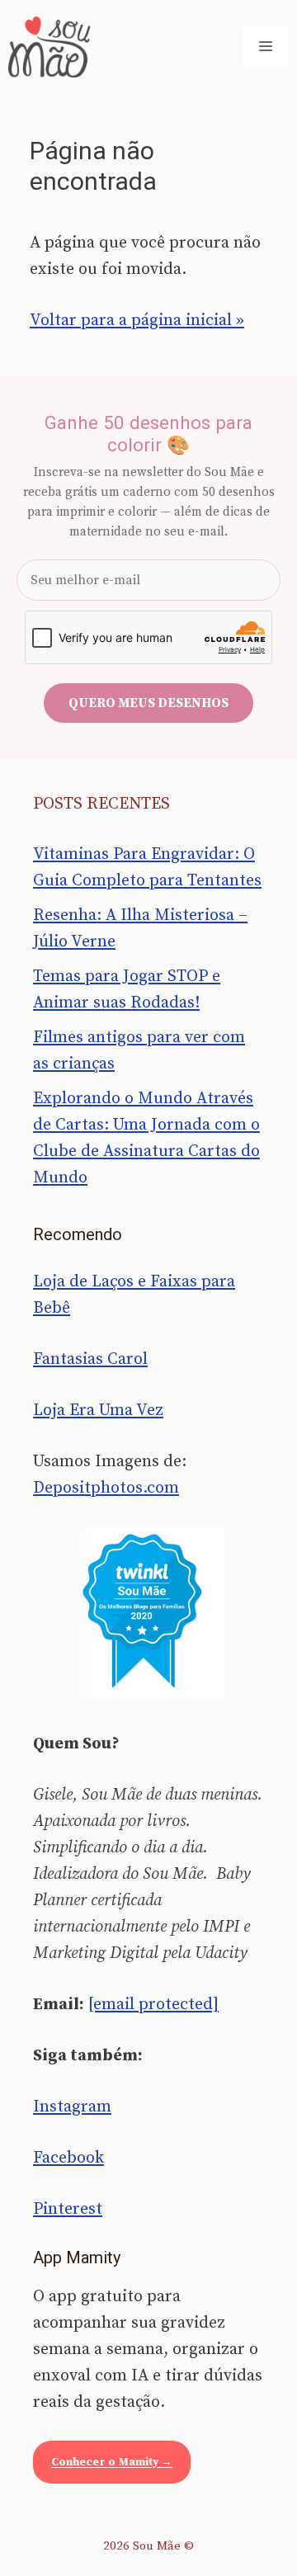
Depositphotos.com (106, 1488)
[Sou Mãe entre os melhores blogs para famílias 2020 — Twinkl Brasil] (149, 1612)
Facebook (68, 2158)
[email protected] (153, 2005)
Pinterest (68, 2209)
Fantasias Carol (90, 1359)
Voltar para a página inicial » (137, 321)
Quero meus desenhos (148, 703)
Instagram (72, 2107)
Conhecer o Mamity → (112, 2462)
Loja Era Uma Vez (98, 1411)
